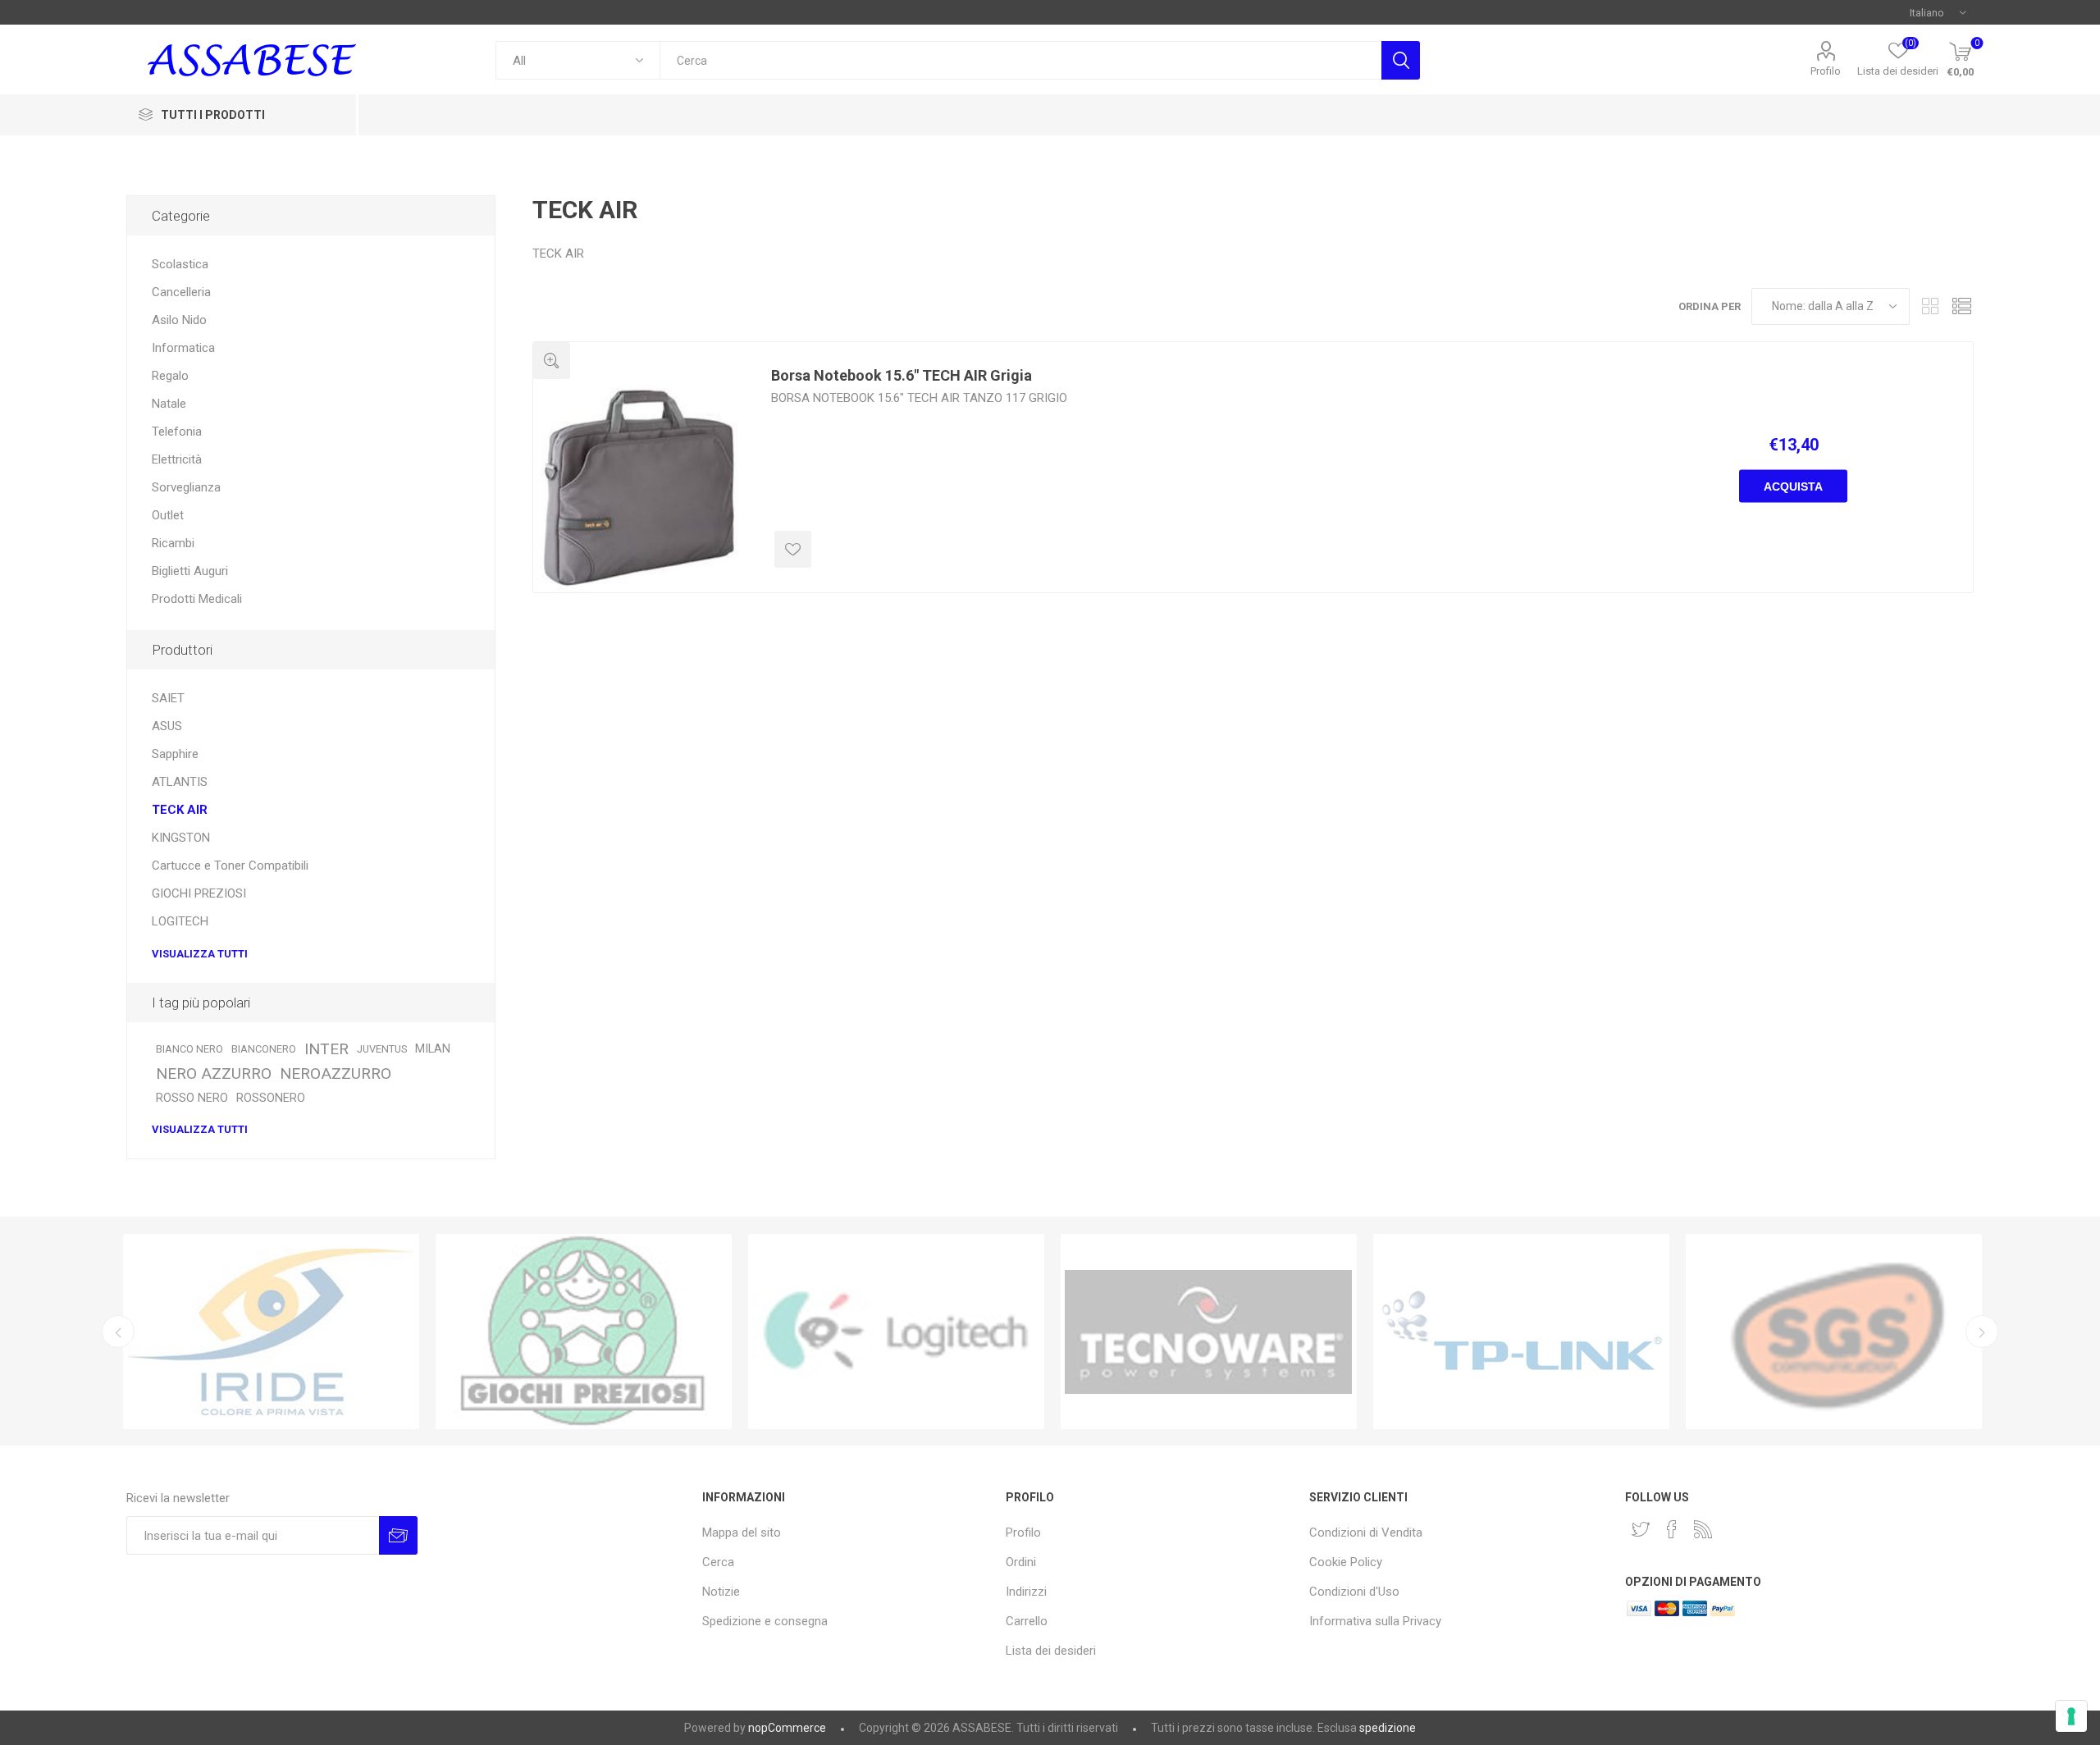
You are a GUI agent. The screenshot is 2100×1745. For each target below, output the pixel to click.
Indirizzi (1026, 1592)
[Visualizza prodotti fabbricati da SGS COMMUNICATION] (1834, 1332)
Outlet (168, 515)
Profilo (1826, 71)
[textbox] (1020, 60)
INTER (326, 1049)
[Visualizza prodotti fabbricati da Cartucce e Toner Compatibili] (271, 1332)
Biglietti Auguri (190, 571)
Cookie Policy (1346, 1562)
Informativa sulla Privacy (1375, 1621)
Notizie (721, 1592)
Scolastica (180, 264)
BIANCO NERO (189, 1049)
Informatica (183, 348)
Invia (398, 1535)
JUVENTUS (382, 1049)
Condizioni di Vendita (1366, 1533)
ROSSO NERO (192, 1098)
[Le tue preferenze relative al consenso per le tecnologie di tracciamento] (2071, 1716)
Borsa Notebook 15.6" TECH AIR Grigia (902, 375)
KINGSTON (181, 838)
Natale (169, 404)
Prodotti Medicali (197, 599)
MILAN (433, 1049)
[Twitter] (1641, 1529)
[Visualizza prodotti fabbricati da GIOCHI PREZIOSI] (584, 1332)
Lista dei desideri (1051, 1651)
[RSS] (1703, 1529)
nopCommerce (787, 1728)
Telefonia (177, 432)
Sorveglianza (186, 487)
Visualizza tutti (200, 954)
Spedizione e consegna (765, 1621)
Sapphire (175, 754)
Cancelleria (181, 292)
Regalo (170, 376)
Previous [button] (118, 1332)
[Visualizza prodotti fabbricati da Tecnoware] (1209, 1332)
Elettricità (177, 459)
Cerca (1401, 60)
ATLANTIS (180, 782)
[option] (271, 1332)
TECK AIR (180, 810)
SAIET (168, 698)
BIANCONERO (264, 1049)
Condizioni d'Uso (1354, 1592)
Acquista (1793, 486)
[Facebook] (1672, 1529)
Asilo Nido (179, 320)
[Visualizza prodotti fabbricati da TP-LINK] (1521, 1332)
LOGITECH (180, 921)
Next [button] (1982, 1332)
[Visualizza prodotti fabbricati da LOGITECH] (896, 1332)
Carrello (1027, 1621)
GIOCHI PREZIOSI (199, 893)
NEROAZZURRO (336, 1073)
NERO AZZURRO (214, 1073)
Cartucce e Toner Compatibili (230, 866)
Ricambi (173, 543)
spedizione (1388, 1728)
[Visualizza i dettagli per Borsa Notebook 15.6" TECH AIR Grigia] (640, 486)
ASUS (167, 726)
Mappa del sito (742, 1533)
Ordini (1021, 1562)
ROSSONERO (271, 1098)
